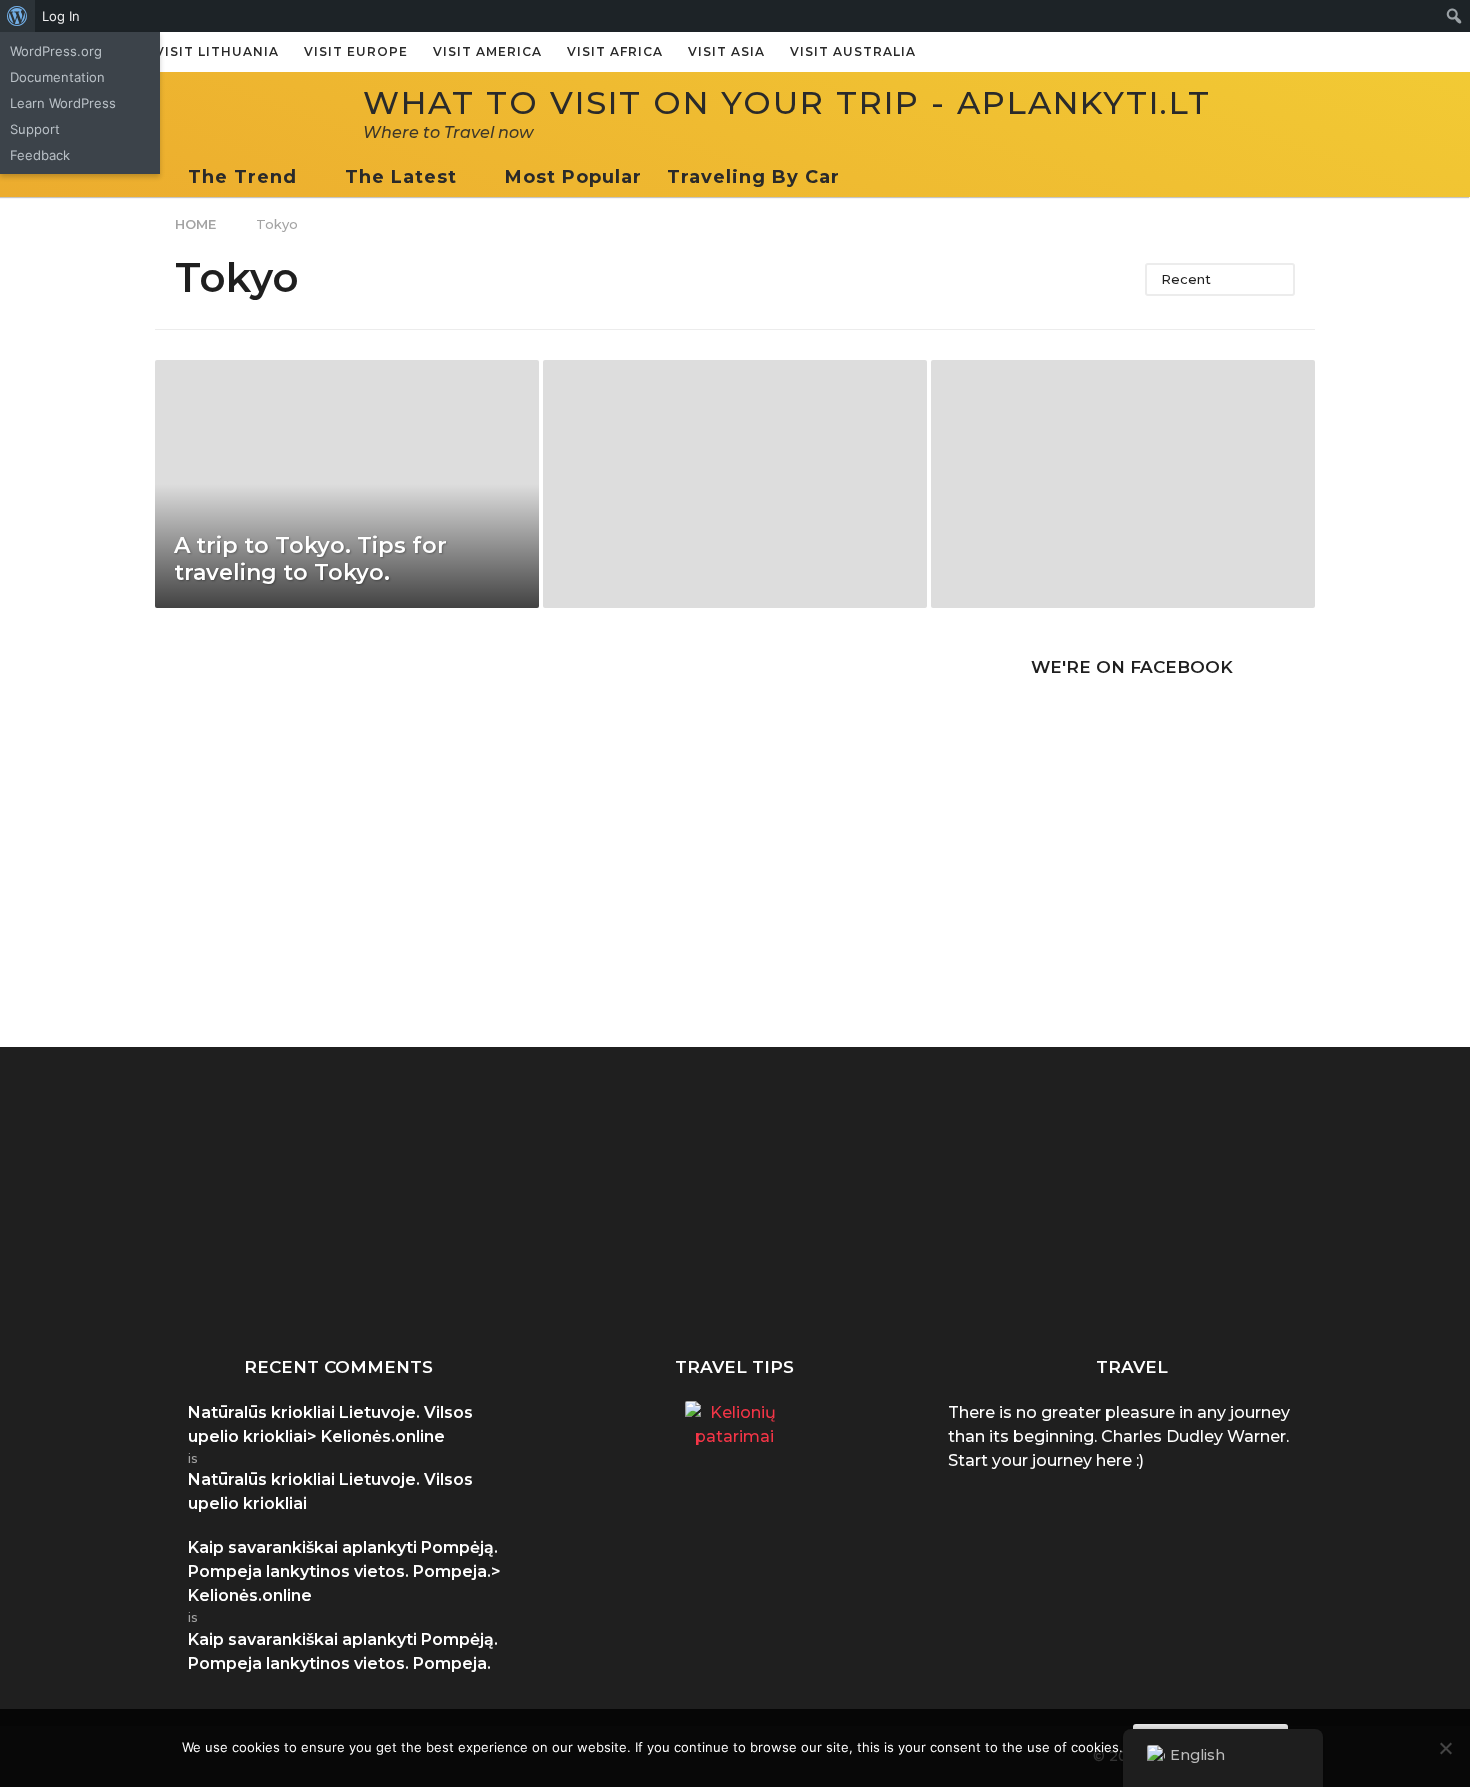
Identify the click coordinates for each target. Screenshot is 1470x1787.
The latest (401, 177)
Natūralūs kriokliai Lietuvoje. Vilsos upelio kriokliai (855, 1278)
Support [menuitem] (35, 129)
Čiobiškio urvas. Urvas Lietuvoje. (655, 1270)
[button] (860, 177)
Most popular (573, 177)
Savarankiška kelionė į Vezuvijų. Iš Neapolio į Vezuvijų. (455, 1278)
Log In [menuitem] (61, 16)
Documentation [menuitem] (57, 77)
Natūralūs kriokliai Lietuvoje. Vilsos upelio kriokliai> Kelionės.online (330, 1424)
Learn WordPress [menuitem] (63, 103)
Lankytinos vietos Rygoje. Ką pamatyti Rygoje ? (1255, 1278)
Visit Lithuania (217, 51)
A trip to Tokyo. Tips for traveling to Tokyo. (310, 558)
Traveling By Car (753, 177)
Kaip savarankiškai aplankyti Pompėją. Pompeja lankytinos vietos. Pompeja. (255, 1286)
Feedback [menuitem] (40, 155)
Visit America (487, 51)
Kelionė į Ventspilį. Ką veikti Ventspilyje (1055, 1270)
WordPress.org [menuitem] (56, 51)
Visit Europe (356, 51)
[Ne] (1445, 1748)
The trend (242, 177)
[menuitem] (17, 16)
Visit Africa (615, 51)
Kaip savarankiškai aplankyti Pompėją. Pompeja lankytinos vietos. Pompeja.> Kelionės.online (344, 1571)
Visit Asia (726, 51)
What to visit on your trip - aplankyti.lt (787, 102)
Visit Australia (853, 51)
